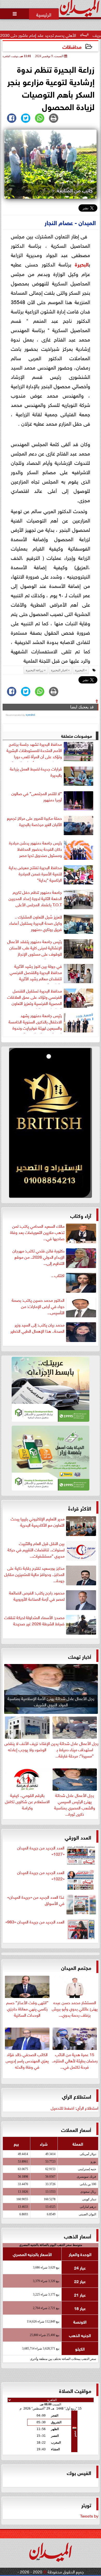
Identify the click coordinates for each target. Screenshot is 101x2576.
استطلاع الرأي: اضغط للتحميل (75, 2108)
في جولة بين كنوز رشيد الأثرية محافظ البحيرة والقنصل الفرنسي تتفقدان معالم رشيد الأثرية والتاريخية (36, 973)
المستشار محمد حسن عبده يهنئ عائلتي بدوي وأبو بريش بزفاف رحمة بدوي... (75, 2008)
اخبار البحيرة (59, 670)
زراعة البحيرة (35, 670)
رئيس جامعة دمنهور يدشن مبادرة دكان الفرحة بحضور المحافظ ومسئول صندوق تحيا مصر (35, 849)
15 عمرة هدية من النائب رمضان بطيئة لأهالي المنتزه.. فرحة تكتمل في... (75, 2060)
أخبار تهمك (80, 1656)
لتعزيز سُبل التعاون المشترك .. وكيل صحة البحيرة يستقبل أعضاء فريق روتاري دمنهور (36, 923)
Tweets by (89, 2515)
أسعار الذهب (78, 2236)
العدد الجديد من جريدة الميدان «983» (35, 1922)
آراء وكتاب (81, 1215)
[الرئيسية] (44, 14)
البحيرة (82, 264)
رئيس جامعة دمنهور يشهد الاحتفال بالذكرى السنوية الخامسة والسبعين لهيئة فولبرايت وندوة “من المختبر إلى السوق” (35, 1023)
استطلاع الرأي (77, 2096)
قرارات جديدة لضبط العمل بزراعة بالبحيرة (36, 772)
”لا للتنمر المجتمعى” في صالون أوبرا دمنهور (37, 796)
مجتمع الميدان (76, 1967)
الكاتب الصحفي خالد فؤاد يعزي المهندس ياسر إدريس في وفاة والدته (27, 2060)
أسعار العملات (76, 2129)
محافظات (72, 46)
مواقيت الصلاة (75, 2390)
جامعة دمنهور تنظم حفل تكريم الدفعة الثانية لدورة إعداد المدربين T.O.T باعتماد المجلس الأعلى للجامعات (35, 899)
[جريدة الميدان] (51, 1124)
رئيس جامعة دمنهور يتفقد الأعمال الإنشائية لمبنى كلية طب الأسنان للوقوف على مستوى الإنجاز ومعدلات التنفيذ (35, 949)
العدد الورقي (78, 1837)
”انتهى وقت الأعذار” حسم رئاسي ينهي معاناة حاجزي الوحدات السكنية (27, 2008)
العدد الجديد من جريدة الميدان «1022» (41, 1875)
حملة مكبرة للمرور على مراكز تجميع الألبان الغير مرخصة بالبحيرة (34, 821)
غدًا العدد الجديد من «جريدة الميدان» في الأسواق (36, 1900)
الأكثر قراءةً (80, 1508)
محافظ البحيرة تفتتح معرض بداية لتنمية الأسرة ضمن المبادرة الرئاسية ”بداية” (35, 874)
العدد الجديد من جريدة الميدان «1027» (41, 1851)
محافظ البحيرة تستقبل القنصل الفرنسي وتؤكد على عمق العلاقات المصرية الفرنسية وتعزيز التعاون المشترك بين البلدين (35, 998)
